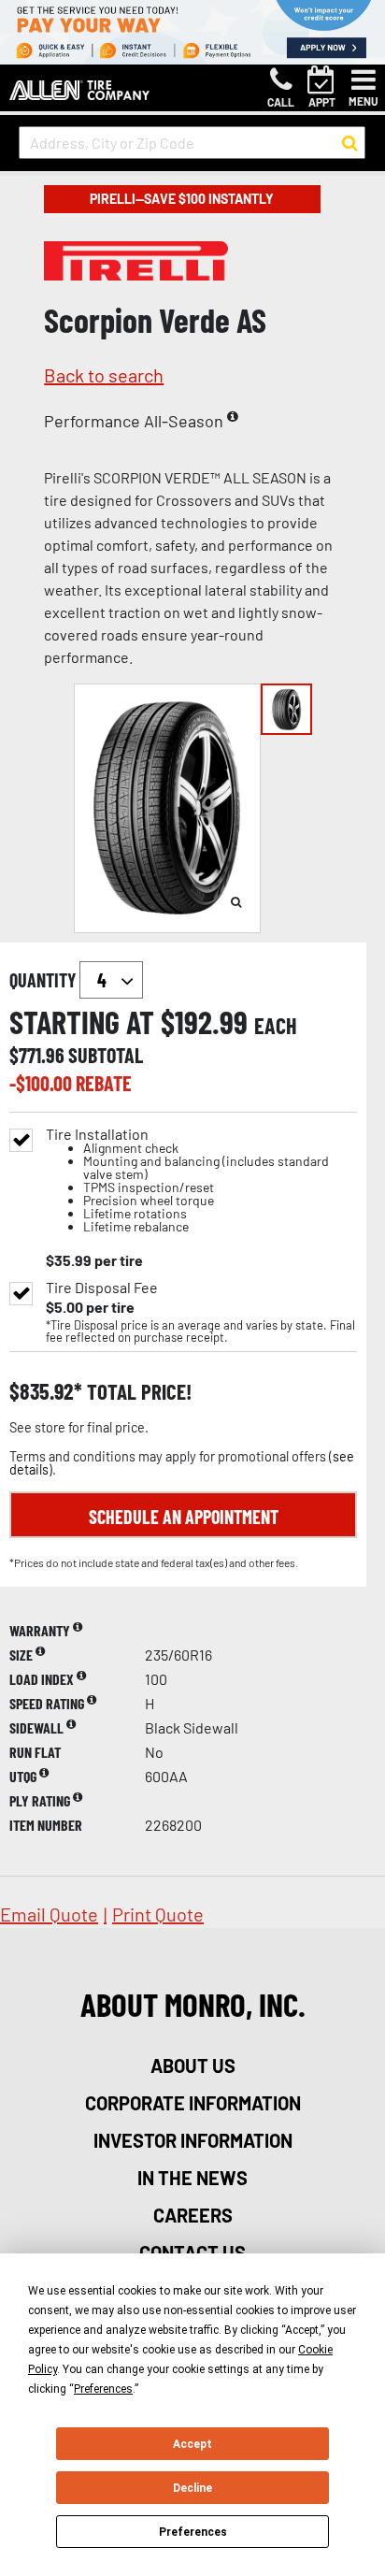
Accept (192, 2444)
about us (193, 2065)
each (276, 1026)
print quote (158, 1914)
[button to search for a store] (350, 143)
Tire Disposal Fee (102, 1288)
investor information (193, 2140)
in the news (192, 2178)
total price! (137, 1392)
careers (193, 2215)
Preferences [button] (103, 2389)
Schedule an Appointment (184, 1517)
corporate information (193, 2103)
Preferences (193, 2532)
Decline (192, 2488)
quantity (44, 980)
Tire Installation (187, 1180)
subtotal (106, 1055)
